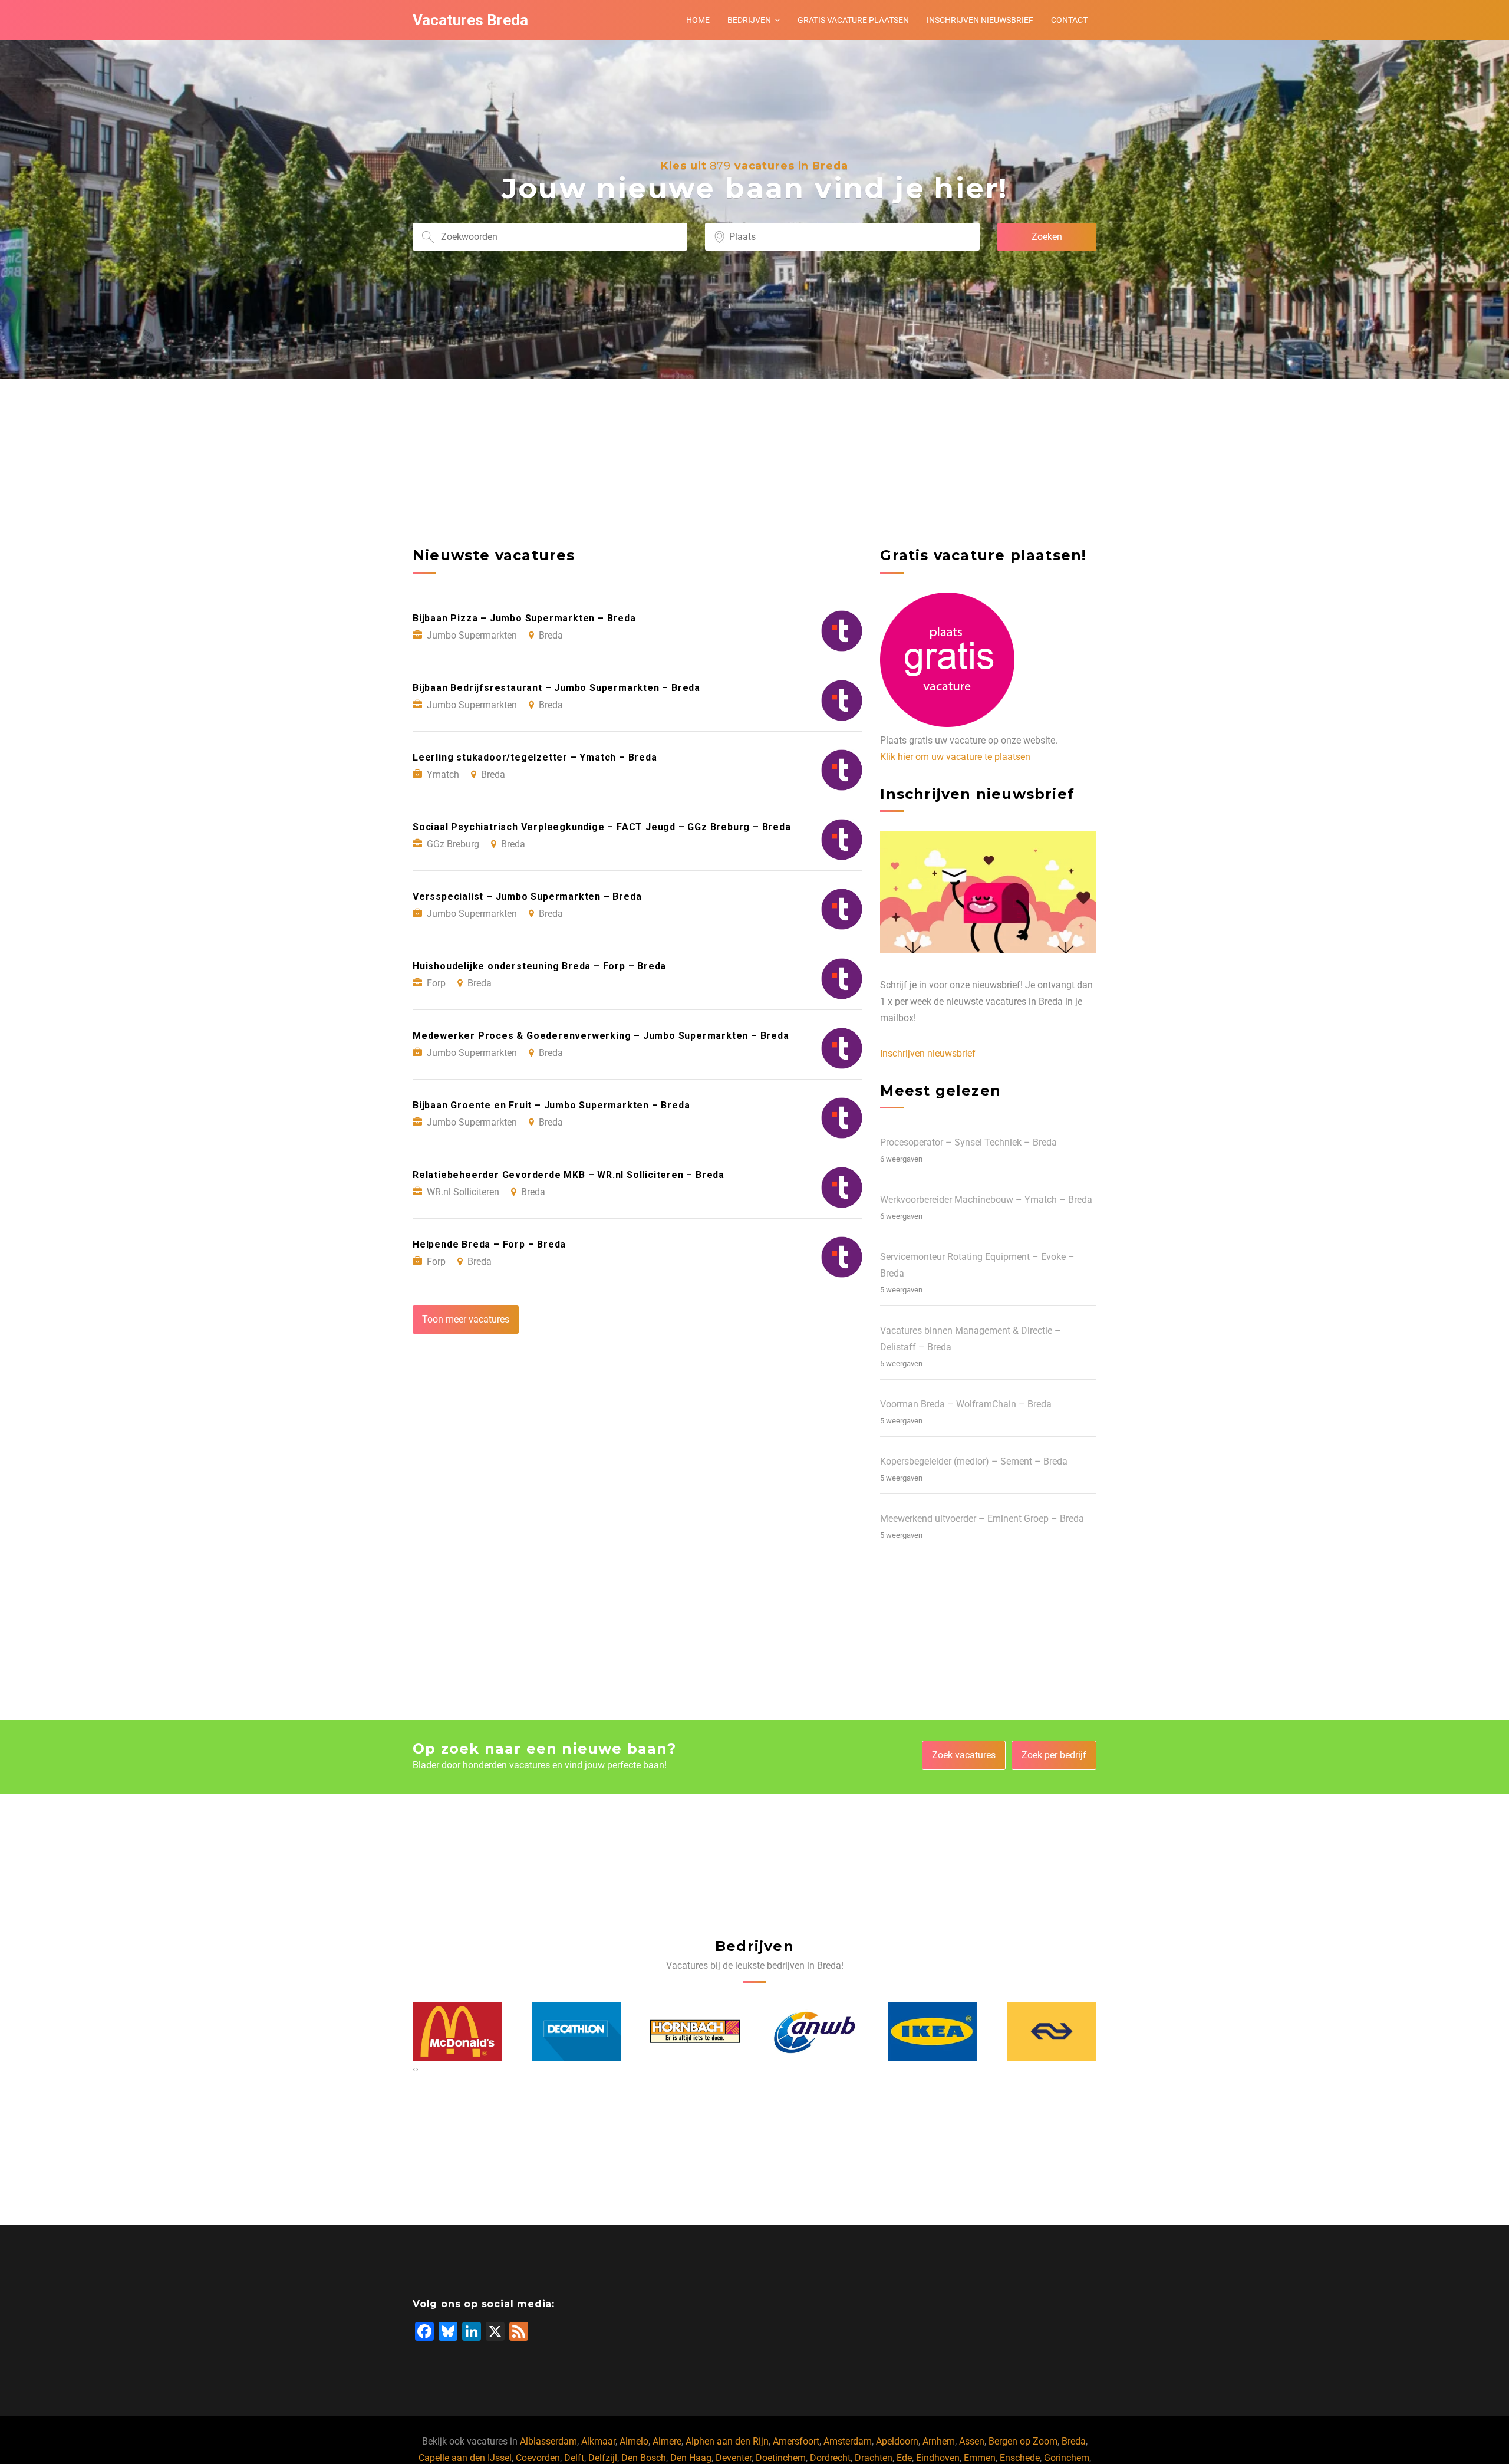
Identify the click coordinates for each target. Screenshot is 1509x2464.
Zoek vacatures (964, 1755)
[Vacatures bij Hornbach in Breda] (576, 2032)
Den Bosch (644, 2458)
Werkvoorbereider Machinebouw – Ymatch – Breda (986, 1200)
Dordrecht (830, 2458)
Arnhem (939, 2441)
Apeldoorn (897, 2441)
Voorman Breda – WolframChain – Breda (966, 1404)
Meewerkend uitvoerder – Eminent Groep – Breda (982, 1519)
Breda (1074, 2441)
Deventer (734, 2458)
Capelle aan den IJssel (465, 2458)
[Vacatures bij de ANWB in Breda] (696, 2031)
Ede (904, 2458)
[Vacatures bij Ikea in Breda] (814, 2031)
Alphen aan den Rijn (727, 2441)
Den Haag (691, 2458)
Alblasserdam (548, 2441)
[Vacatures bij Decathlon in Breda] (458, 2031)
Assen (972, 2441)
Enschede (1020, 2458)
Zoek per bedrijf (1054, 1755)
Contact (1069, 20)
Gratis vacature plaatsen (853, 20)
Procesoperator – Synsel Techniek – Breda (968, 1142)
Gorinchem (1067, 2458)
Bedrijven (749, 20)
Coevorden (538, 2458)
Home (698, 20)
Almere (667, 2441)
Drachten (874, 2458)
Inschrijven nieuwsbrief (980, 20)
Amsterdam (848, 2441)
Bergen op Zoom (1023, 2441)
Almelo (634, 2441)
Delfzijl (603, 2458)
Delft (574, 2458)
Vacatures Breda (470, 20)
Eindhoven (938, 2458)
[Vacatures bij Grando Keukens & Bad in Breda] (1052, 2031)
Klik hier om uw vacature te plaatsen (955, 757)
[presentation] (414, 2069)
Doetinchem (781, 2458)
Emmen (980, 2458)
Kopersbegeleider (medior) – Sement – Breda (974, 1461)
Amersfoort (796, 2441)
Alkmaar (598, 2441)
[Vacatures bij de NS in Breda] (933, 2031)
